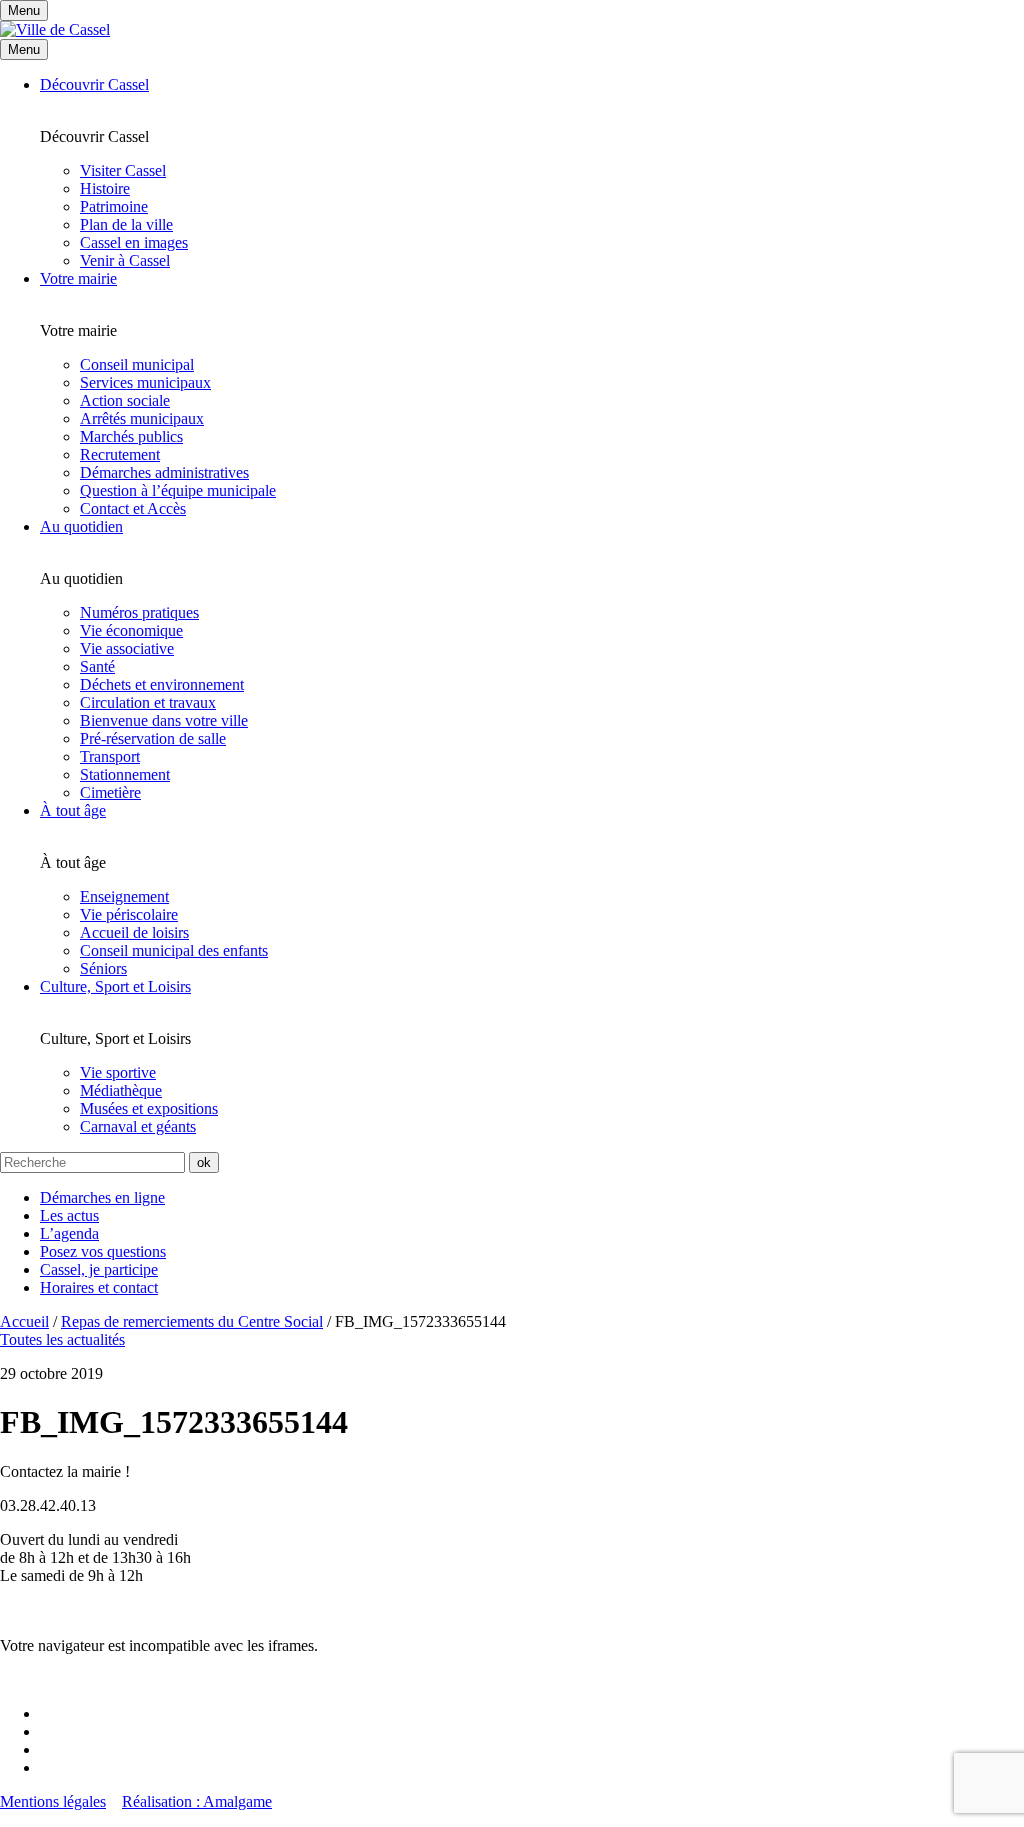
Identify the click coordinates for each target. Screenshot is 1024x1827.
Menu (24, 49)
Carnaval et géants (138, 1126)
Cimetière (110, 792)
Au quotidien (81, 526)
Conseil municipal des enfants (174, 950)
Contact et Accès (133, 508)
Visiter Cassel (123, 170)
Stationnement (125, 774)
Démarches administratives (164, 472)
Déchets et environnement (162, 684)
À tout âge (73, 810)
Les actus (69, 1215)
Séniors (103, 968)
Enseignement (124, 896)
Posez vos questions (103, 1251)
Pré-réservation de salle (153, 738)
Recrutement (120, 454)
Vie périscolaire (129, 914)
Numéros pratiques (139, 612)
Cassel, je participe (99, 1269)
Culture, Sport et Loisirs (115, 986)
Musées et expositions (149, 1108)
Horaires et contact (99, 1287)
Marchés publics (131, 436)
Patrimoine (114, 206)
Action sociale (125, 400)
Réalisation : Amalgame (197, 1801)
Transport (110, 756)
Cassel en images (134, 242)
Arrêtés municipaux (142, 418)
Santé (97, 666)
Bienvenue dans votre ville (164, 720)
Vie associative (127, 648)
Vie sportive (118, 1072)
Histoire (105, 188)
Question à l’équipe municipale (178, 490)
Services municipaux (145, 382)
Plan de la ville (126, 224)
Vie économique (131, 630)
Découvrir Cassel (94, 84)
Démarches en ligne (102, 1197)
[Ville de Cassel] (55, 29)
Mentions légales (53, 1801)
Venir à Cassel (125, 260)
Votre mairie (78, 278)
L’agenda (69, 1233)
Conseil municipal (137, 364)
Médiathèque (121, 1090)
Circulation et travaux (148, 702)
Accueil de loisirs (134, 932)
